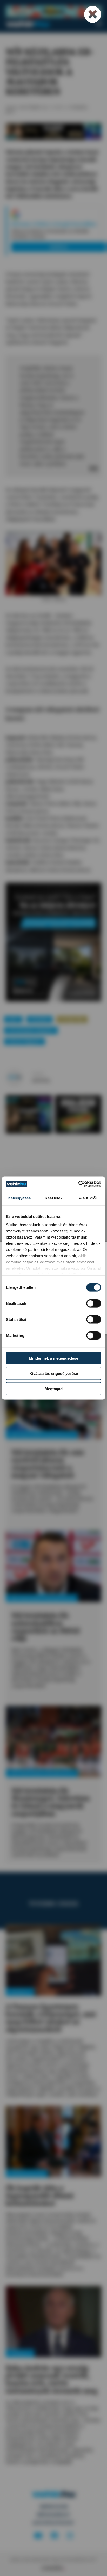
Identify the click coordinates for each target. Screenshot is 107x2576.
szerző (38, 1074)
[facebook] (55, 2536)
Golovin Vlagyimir (24, 1041)
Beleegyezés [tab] (19, 1198)
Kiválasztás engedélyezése (54, 1374)
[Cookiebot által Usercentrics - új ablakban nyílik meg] (78, 1184)
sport (13, 1019)
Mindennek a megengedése (53, 1358)
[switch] (94, 1304)
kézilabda (40, 1019)
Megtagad (54, 1389)
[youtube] (38, 2536)
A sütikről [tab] (88, 1198)
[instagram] (70, 2536)
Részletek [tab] (54, 1198)
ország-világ (72, 1019)
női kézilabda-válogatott (31, 1030)
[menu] (99, 24)
